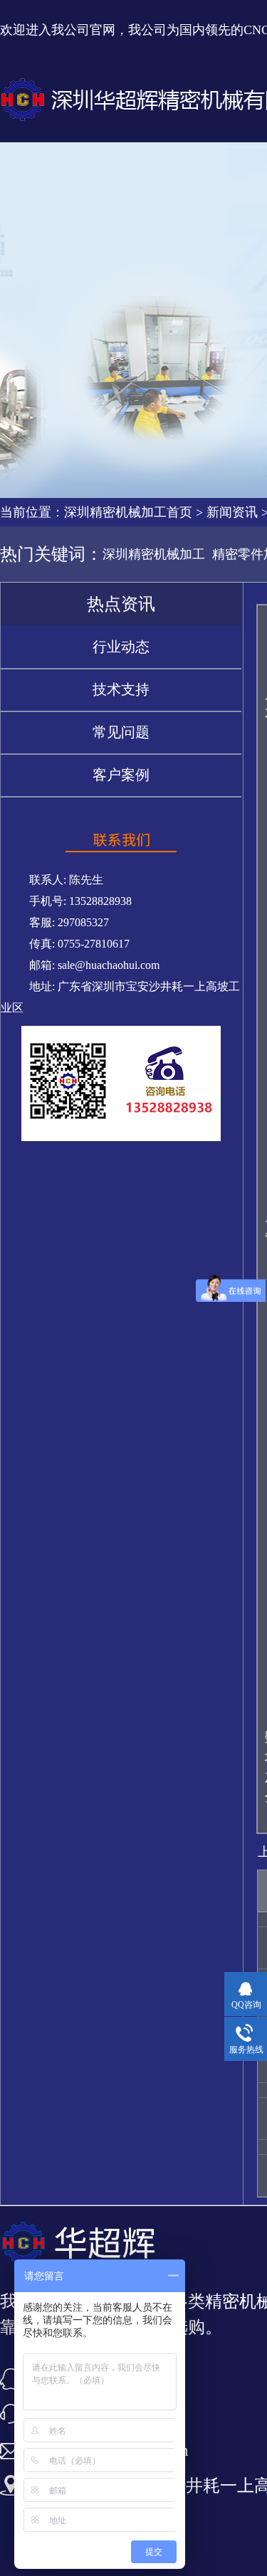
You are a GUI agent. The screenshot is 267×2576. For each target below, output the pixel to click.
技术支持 (121, 689)
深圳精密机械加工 (154, 554)
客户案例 (121, 775)
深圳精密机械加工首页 (128, 512)
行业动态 (121, 647)
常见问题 (121, 732)
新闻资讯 (232, 512)
